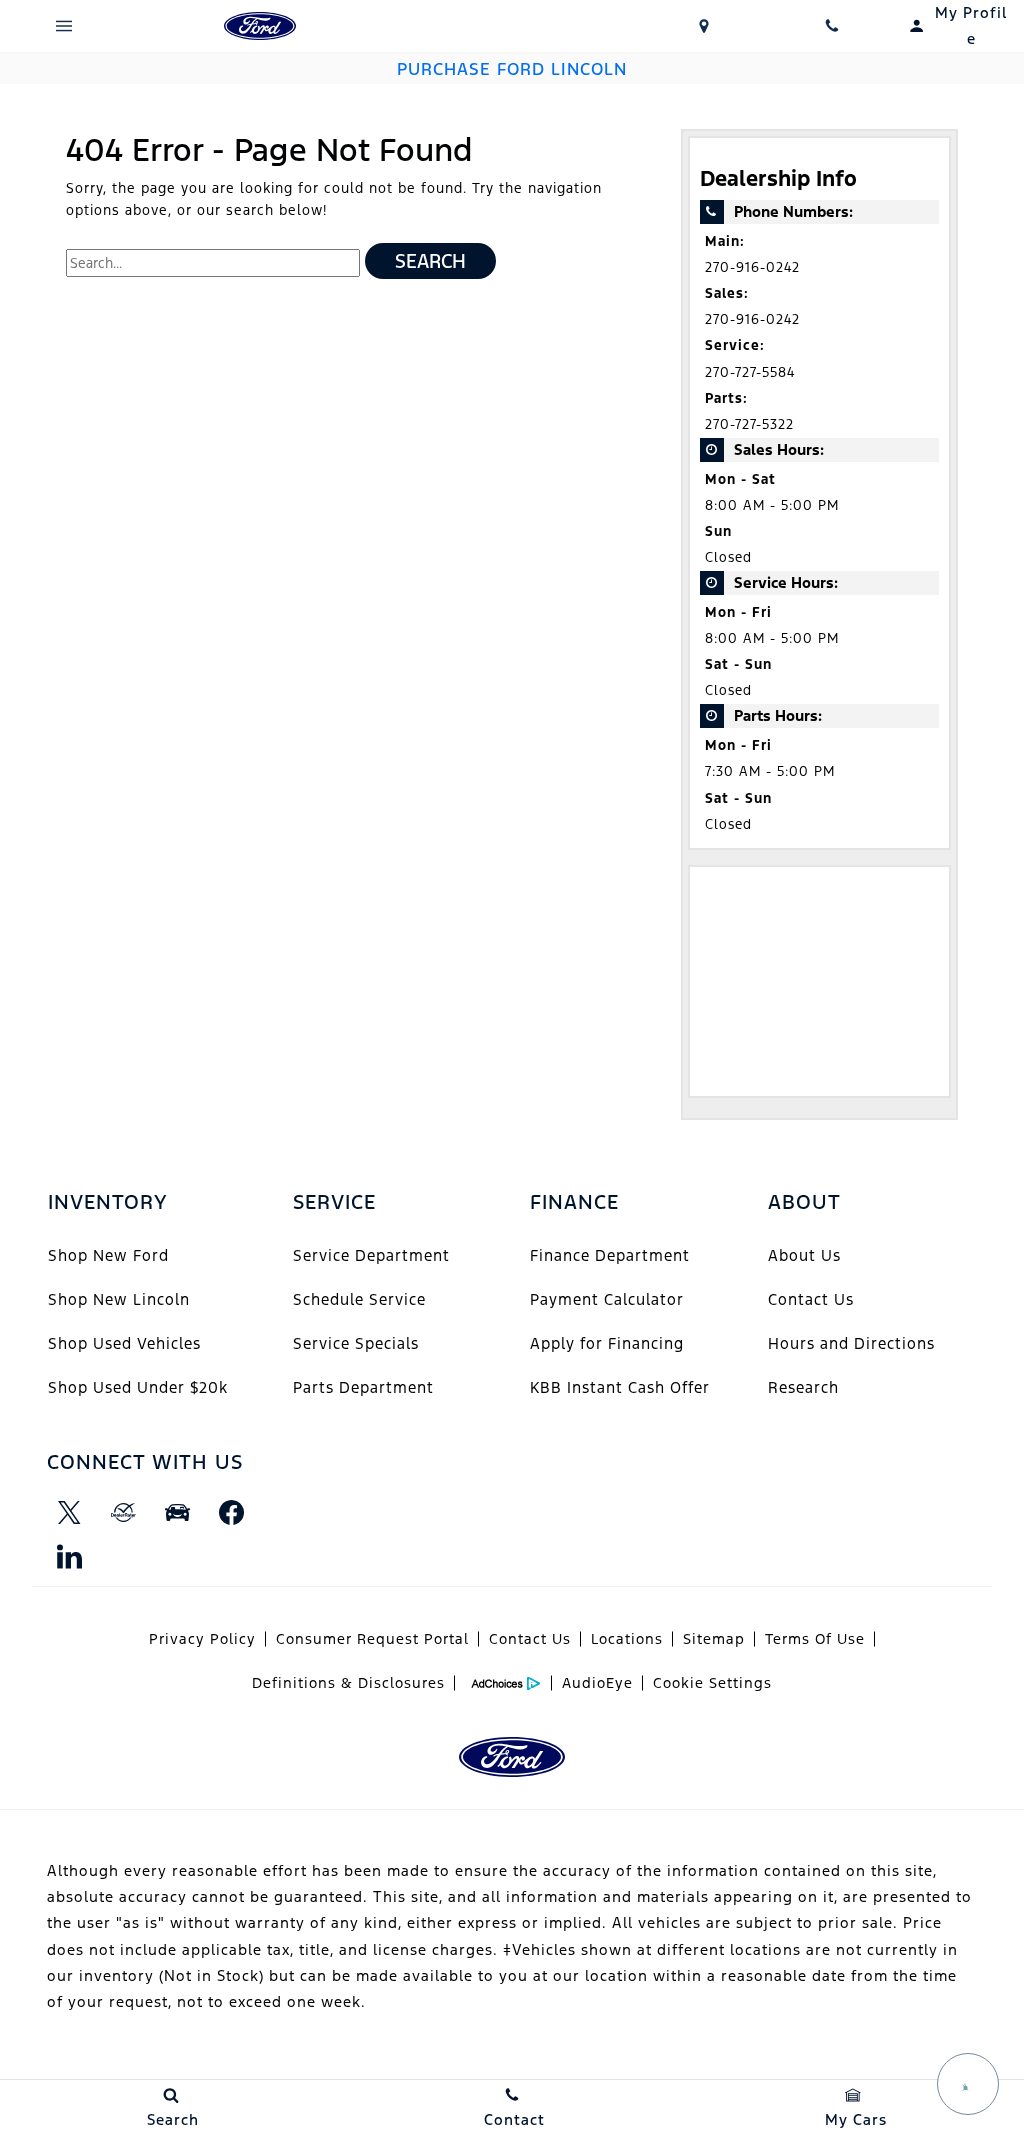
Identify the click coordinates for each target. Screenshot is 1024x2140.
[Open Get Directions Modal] (704, 26)
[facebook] (231, 1512)
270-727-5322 (749, 424)
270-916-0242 (752, 267)
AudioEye (597, 1683)
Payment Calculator (607, 1299)
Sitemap (714, 1639)
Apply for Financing (607, 1343)
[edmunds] (177, 1512)
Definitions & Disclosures (348, 1683)
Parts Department (363, 1387)
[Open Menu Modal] (64, 26)
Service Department (371, 1255)
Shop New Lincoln (119, 1299)
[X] (69, 1512)
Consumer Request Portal (372, 1639)
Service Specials (356, 1343)
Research (803, 1387)
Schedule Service (359, 1299)
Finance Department (610, 1255)
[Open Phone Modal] (832, 26)
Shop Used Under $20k (138, 1387)
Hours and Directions (851, 1343)
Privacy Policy (202, 1639)
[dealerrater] (123, 1512)
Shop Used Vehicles (124, 1343)
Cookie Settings (712, 1683)
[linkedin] (69, 1556)
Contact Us (811, 1299)
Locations (627, 1639)
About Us (804, 1255)
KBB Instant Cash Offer (620, 1387)
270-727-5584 (750, 372)
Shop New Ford (108, 1255)
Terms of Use (815, 1639)
